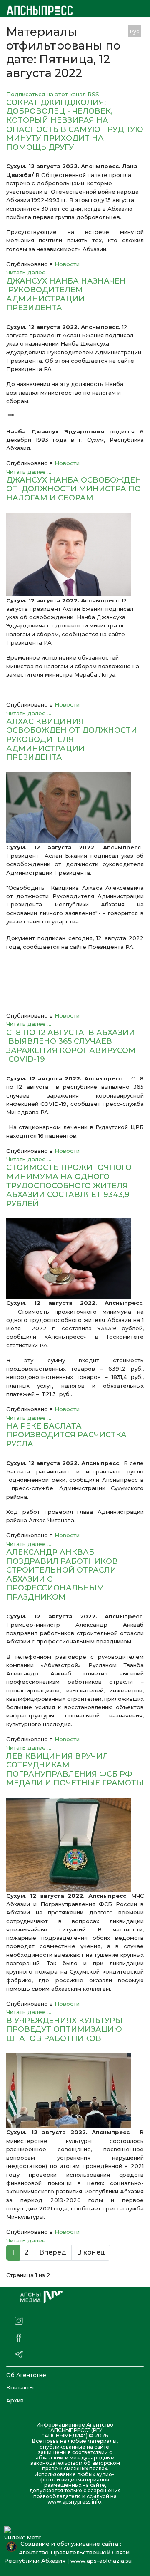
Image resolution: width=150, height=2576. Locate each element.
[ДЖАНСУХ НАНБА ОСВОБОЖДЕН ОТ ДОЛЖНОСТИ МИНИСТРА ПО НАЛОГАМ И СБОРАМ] (75, 555)
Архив (15, 2400)
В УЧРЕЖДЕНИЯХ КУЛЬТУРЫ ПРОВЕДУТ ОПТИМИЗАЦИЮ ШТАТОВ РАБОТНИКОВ (64, 2030)
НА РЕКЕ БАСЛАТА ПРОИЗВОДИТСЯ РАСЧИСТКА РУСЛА (66, 1435)
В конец (91, 2252)
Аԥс (116, 31)
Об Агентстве (26, 2375)
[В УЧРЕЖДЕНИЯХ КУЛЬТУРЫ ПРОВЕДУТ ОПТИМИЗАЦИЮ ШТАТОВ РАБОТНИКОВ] (75, 2091)
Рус (135, 31)
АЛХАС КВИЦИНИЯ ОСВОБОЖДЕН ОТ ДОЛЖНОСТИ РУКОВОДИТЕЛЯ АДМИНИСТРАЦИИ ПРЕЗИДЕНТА (72, 739)
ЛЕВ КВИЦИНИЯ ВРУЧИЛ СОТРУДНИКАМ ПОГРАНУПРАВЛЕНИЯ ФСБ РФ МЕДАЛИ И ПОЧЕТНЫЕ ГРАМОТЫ (75, 1770)
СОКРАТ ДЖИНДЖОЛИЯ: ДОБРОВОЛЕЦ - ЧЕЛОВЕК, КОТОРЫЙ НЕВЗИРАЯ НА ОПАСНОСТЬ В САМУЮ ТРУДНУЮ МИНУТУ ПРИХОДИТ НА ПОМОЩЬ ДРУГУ (75, 125)
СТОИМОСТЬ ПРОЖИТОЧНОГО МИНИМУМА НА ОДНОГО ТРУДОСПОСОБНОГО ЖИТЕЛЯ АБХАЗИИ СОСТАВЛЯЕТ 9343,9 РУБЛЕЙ (69, 1185)
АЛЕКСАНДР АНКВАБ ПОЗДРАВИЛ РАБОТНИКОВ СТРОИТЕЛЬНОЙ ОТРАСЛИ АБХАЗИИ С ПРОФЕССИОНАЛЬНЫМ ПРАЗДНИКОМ (62, 1575)
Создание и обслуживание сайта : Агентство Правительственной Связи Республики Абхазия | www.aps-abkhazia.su (70, 2552)
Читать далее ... (29, 272)
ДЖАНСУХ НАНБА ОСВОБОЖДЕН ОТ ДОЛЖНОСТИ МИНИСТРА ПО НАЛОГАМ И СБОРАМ (74, 489)
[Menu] (99, 31)
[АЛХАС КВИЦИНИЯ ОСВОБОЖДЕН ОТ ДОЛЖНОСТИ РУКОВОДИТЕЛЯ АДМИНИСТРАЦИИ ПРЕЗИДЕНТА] (75, 808)
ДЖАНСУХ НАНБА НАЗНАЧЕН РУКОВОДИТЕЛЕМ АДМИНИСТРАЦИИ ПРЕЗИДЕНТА (66, 295)
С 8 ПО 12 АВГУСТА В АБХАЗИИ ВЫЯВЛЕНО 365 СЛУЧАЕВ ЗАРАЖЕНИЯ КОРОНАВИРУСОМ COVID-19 (71, 1046)
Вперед (53, 2252)
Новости (67, 264)
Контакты (20, 2387)
